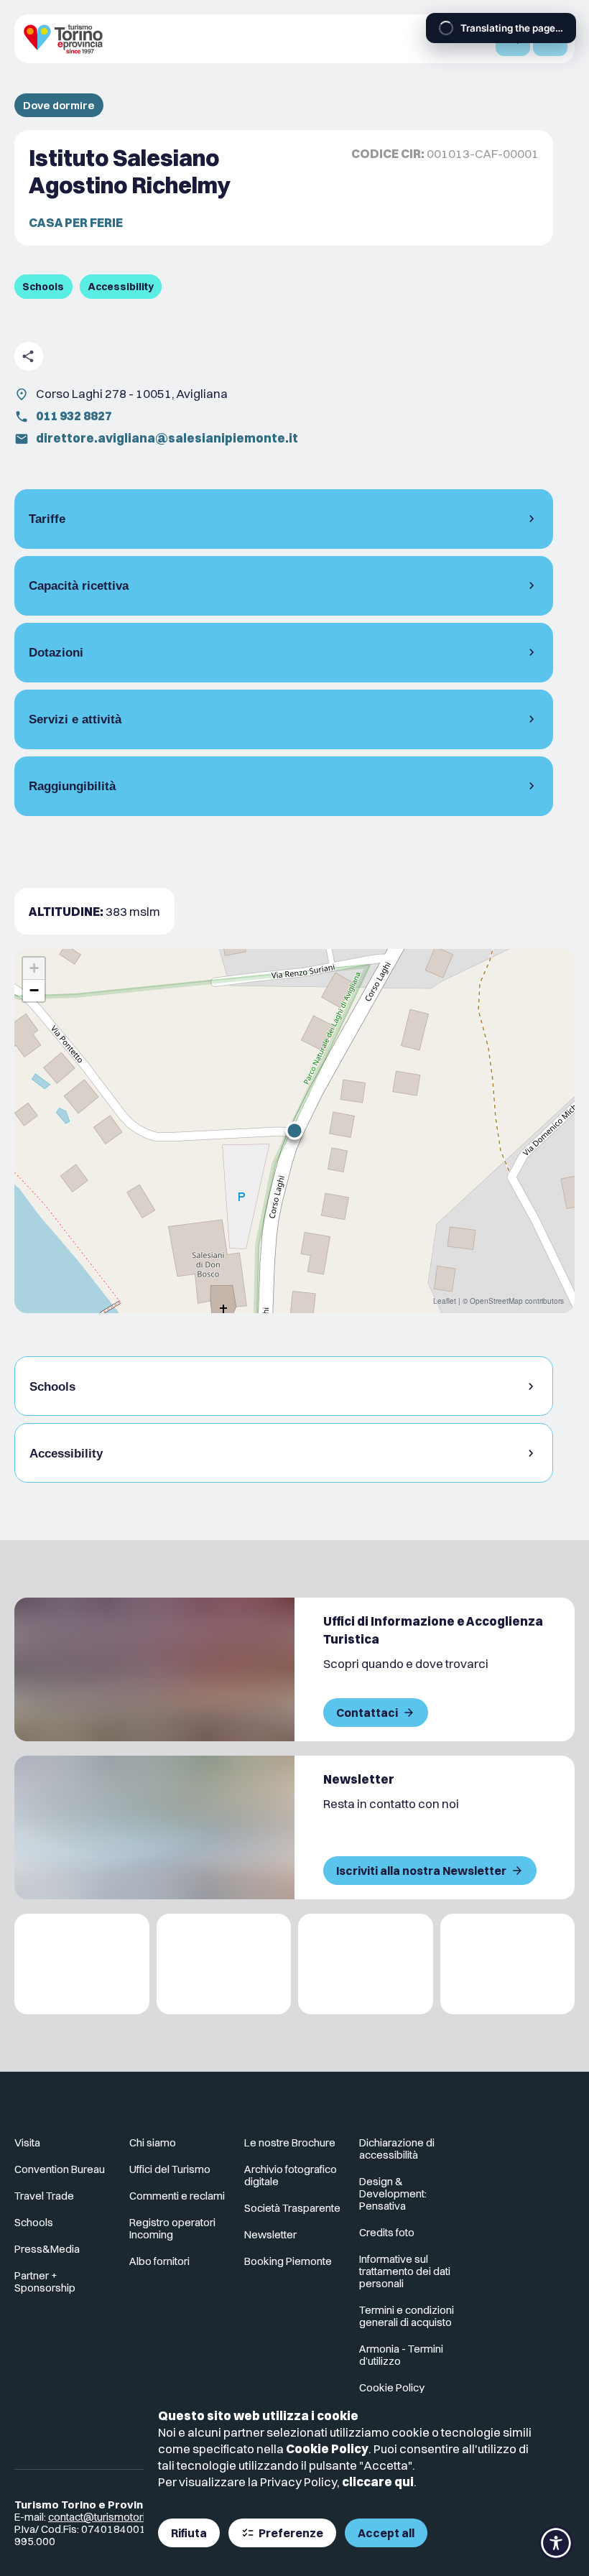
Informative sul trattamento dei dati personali (405, 2271)
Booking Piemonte (288, 2261)
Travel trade (43, 2196)
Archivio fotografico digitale (291, 2175)
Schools (34, 2222)
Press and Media (54, 2249)
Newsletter (270, 2234)
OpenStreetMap (496, 1301)
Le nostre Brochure (290, 2142)
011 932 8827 (74, 416)
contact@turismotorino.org (112, 2517)
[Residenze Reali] (366, 1964)
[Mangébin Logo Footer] (224, 1964)
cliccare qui (378, 2482)
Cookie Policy (327, 2448)
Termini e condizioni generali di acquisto (407, 2316)
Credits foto (387, 2232)
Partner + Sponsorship (45, 2281)
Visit (24, 2142)
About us (150, 2142)
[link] (512, 2149)
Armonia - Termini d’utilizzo (401, 2355)
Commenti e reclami (177, 2196)
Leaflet (445, 1301)
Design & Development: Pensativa (393, 2193)
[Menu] (550, 39)
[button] (294, 1131)
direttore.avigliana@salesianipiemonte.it (167, 438)
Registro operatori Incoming (172, 2228)
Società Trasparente (292, 2208)
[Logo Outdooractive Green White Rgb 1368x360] (508, 1964)
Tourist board (46, 2169)
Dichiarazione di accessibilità (397, 2149)
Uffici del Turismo (170, 2169)
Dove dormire (59, 105)
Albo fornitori (159, 2261)
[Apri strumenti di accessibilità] (556, 2543)
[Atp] (82, 1964)
